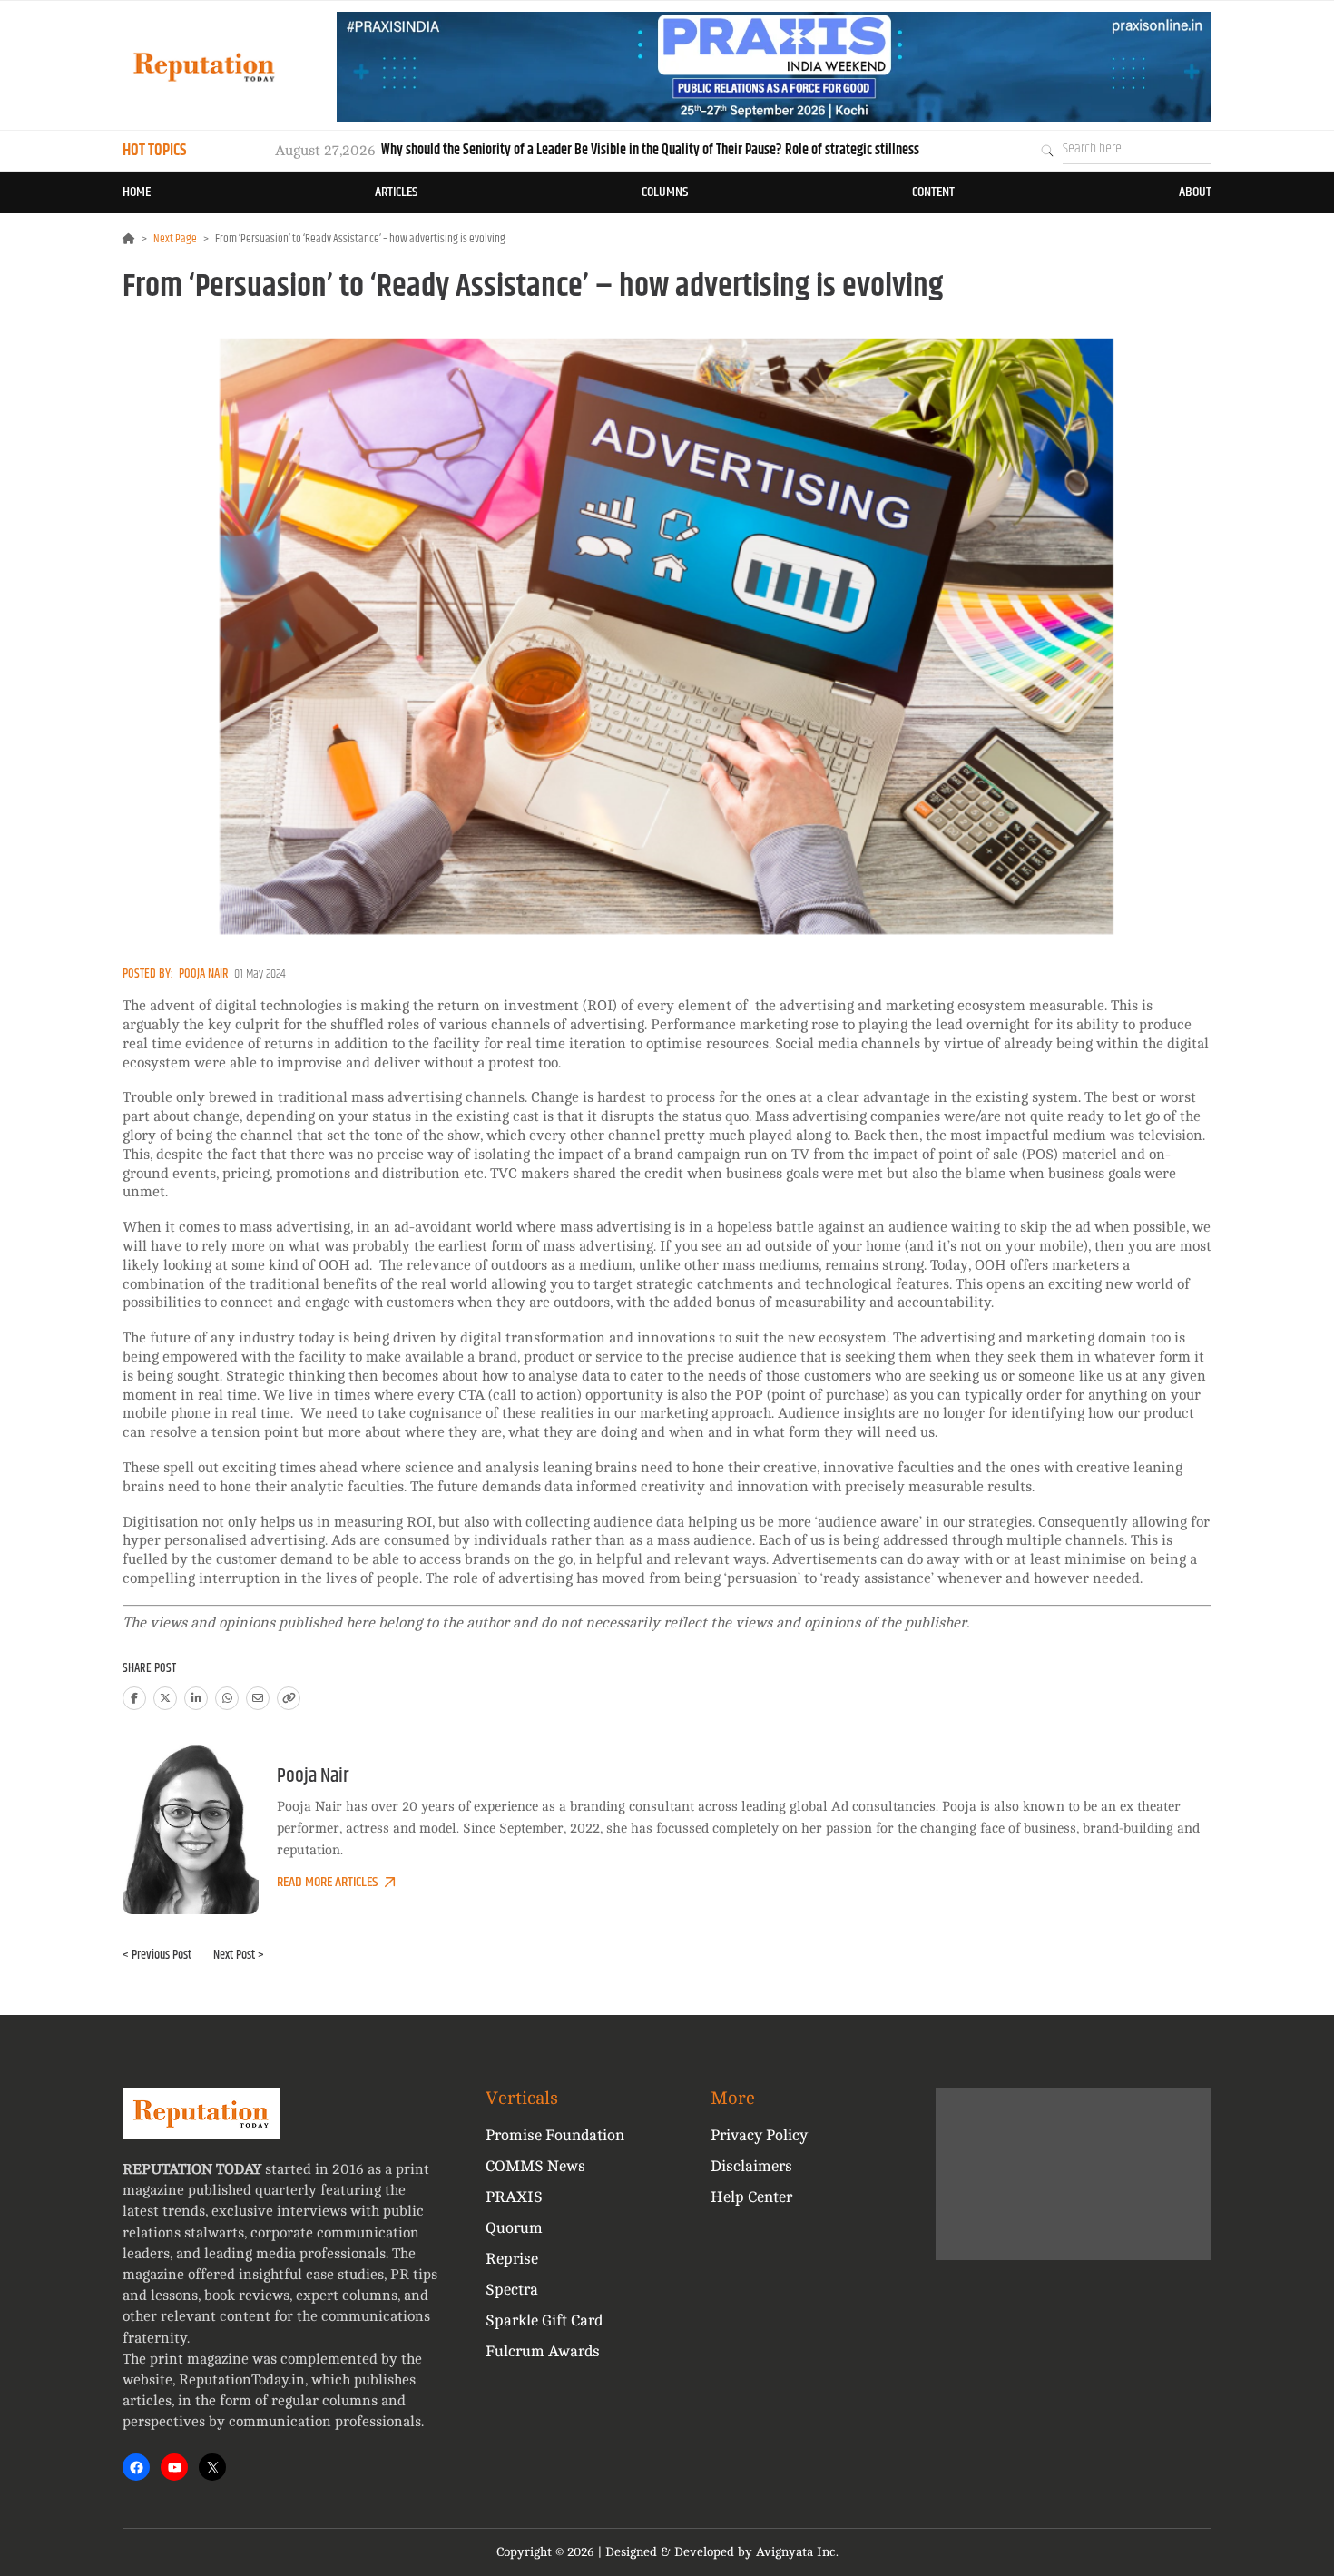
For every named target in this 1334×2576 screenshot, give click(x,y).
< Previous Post (157, 1955)
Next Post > (239, 1955)
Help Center (751, 2197)
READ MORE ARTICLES (327, 1882)
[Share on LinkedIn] (196, 1698)
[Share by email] (258, 1698)
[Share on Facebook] (134, 1698)
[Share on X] (165, 1698)
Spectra (512, 2290)
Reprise (512, 2259)
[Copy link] (289, 1698)
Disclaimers (751, 2166)
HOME (137, 192)
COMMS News (535, 2166)
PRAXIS (514, 2197)
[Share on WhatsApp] (227, 1698)
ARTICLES (396, 192)
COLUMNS (665, 192)
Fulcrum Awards (543, 2351)
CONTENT (933, 192)
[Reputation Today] (204, 67)
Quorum (514, 2228)
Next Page (175, 239)
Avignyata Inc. (797, 2552)
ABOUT (1195, 192)
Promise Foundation (555, 2135)
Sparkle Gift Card (544, 2320)
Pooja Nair (204, 974)
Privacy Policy (759, 2135)
